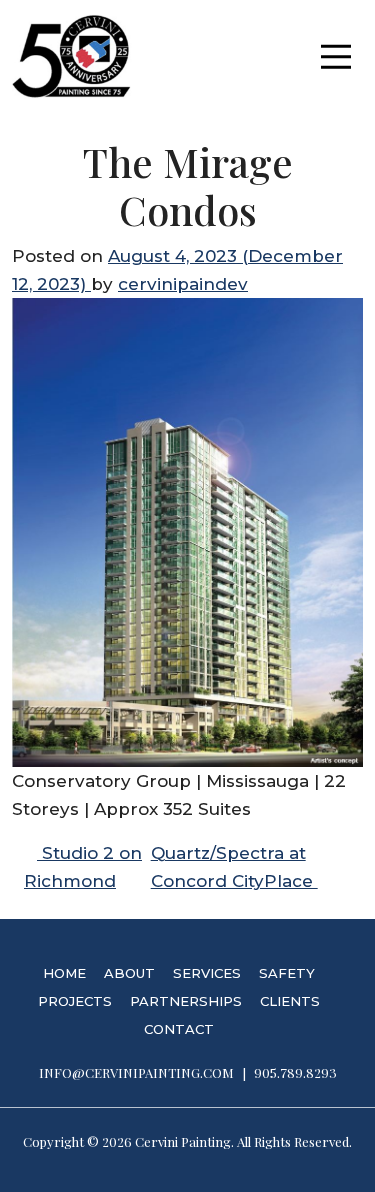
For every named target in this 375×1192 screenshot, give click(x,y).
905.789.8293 (295, 1072)
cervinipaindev (183, 284)
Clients (290, 1001)
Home (64, 973)
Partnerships (186, 1001)
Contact (179, 1029)
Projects (75, 1001)
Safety (287, 973)
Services (207, 973)
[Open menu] (336, 56)
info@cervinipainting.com (136, 1072)
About (129, 973)
